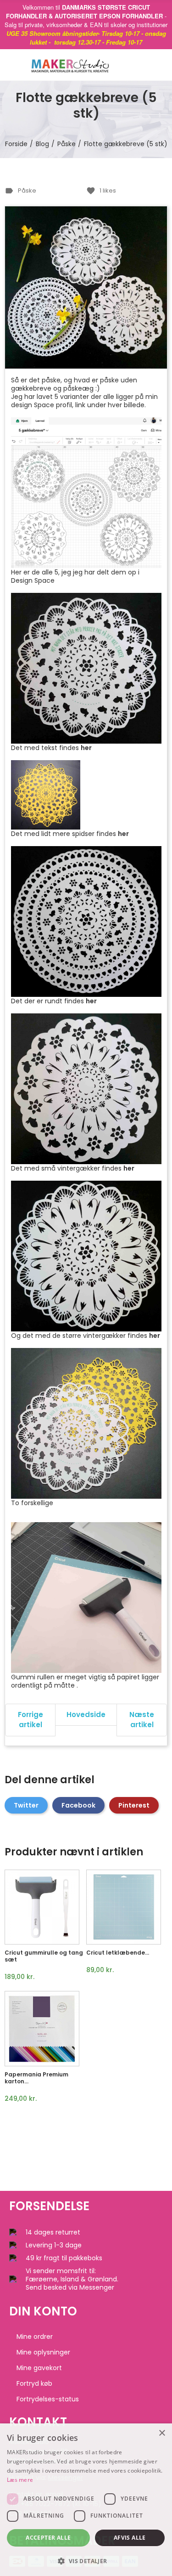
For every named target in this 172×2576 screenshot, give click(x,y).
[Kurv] (149, 65)
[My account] (163, 65)
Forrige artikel (31, 1720)
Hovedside (86, 1714)
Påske (27, 190)
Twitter (26, 1805)
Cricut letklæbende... (118, 1953)
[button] (86, 2561)
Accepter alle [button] (48, 2538)
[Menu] (14, 65)
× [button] (162, 2433)
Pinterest (134, 1805)
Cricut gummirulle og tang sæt (44, 1956)
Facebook (78, 1805)
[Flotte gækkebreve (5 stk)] (86, 287)
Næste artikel (142, 1720)
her (86, 748)
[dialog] (86, 2500)
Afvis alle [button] (130, 2538)
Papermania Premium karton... (36, 2078)
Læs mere (20, 2480)
